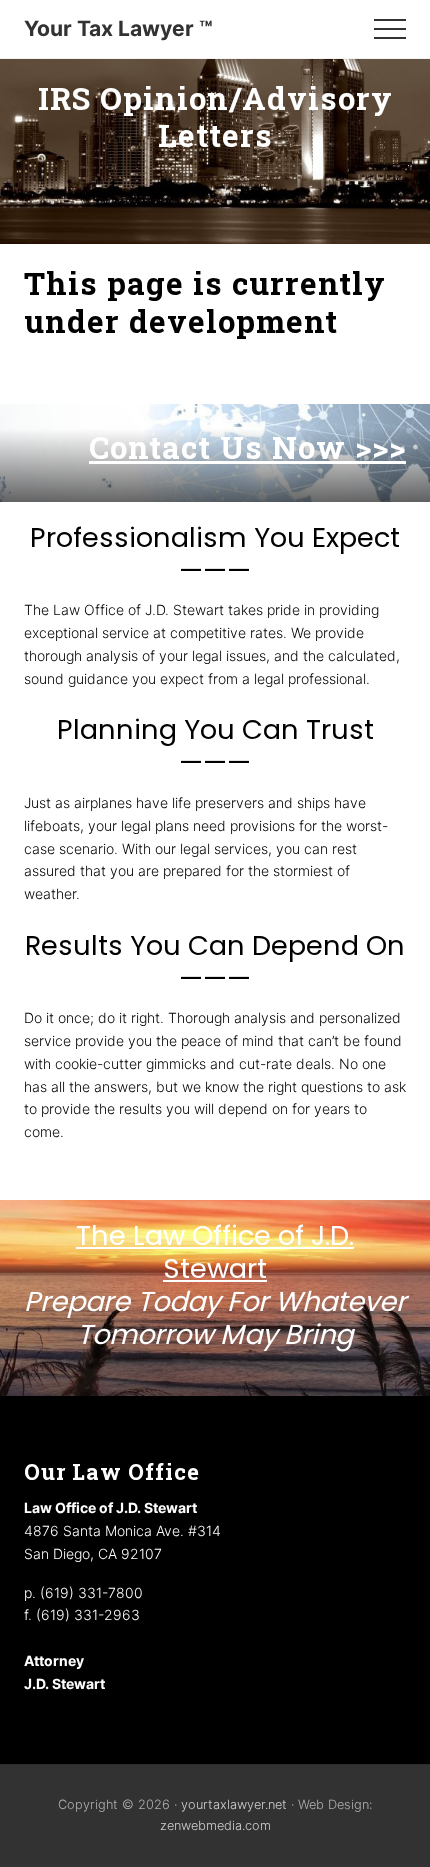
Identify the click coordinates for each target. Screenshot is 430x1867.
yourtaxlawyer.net (234, 1804)
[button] (390, 29)
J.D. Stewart (64, 1683)
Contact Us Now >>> (247, 446)
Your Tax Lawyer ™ (118, 28)
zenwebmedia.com (215, 1825)
